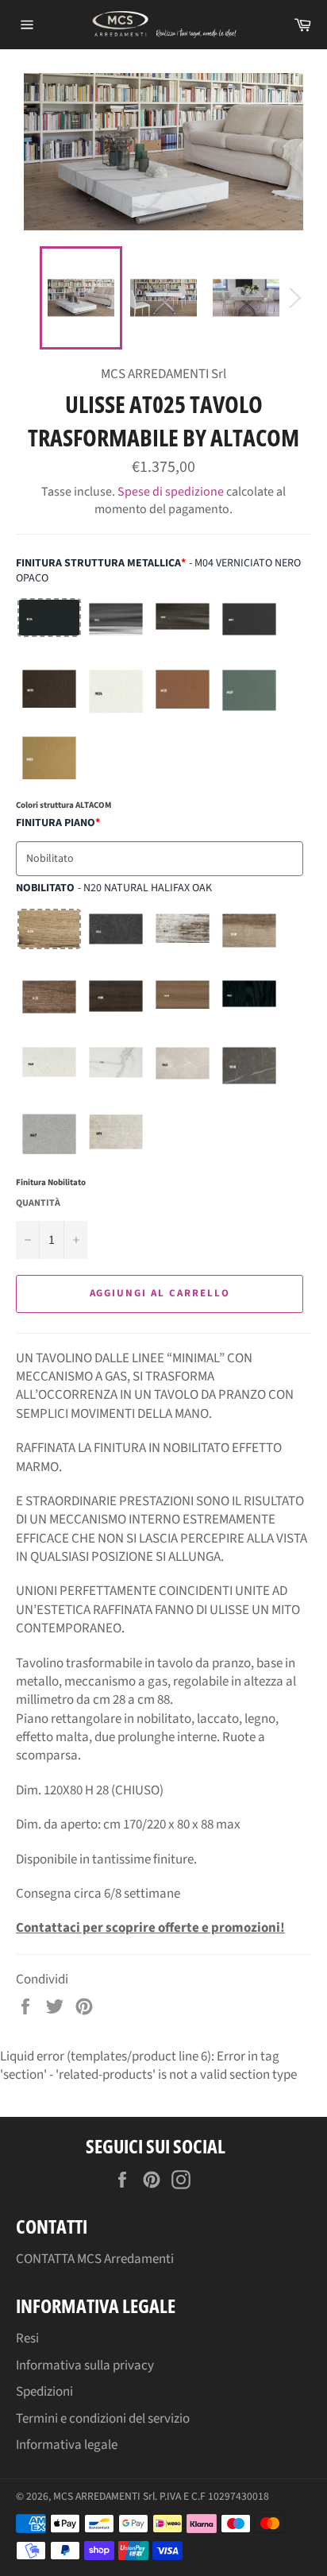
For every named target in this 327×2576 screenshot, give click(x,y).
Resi (27, 2338)
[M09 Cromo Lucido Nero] (183, 630)
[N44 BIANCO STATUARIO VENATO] (116, 1074)
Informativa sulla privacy (85, 2366)
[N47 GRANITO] (49, 1141)
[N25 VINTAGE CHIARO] (183, 940)
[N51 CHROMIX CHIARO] (116, 1141)
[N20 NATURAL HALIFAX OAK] (49, 940)
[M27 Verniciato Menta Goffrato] (249, 697)
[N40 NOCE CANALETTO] (183, 1007)
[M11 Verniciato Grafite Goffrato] (249, 630)
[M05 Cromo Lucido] (116, 630)
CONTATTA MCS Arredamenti (95, 2259)
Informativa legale (67, 2445)
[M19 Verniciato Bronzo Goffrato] (49, 697)
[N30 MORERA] (249, 940)
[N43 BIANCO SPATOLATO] (49, 1074)
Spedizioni (44, 2392)
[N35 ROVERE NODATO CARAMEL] (49, 1007)
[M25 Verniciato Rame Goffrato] (183, 697)
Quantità (38, 1203)
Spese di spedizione (171, 492)
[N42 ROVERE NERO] (249, 1007)
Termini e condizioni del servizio (103, 2419)
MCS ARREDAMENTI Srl (104, 2496)
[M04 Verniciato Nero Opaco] (49, 630)
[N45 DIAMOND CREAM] (183, 1074)
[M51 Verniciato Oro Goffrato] (49, 763)
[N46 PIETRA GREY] (249, 1074)
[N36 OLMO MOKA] (116, 1007)
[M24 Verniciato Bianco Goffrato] (116, 697)
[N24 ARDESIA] (116, 940)
